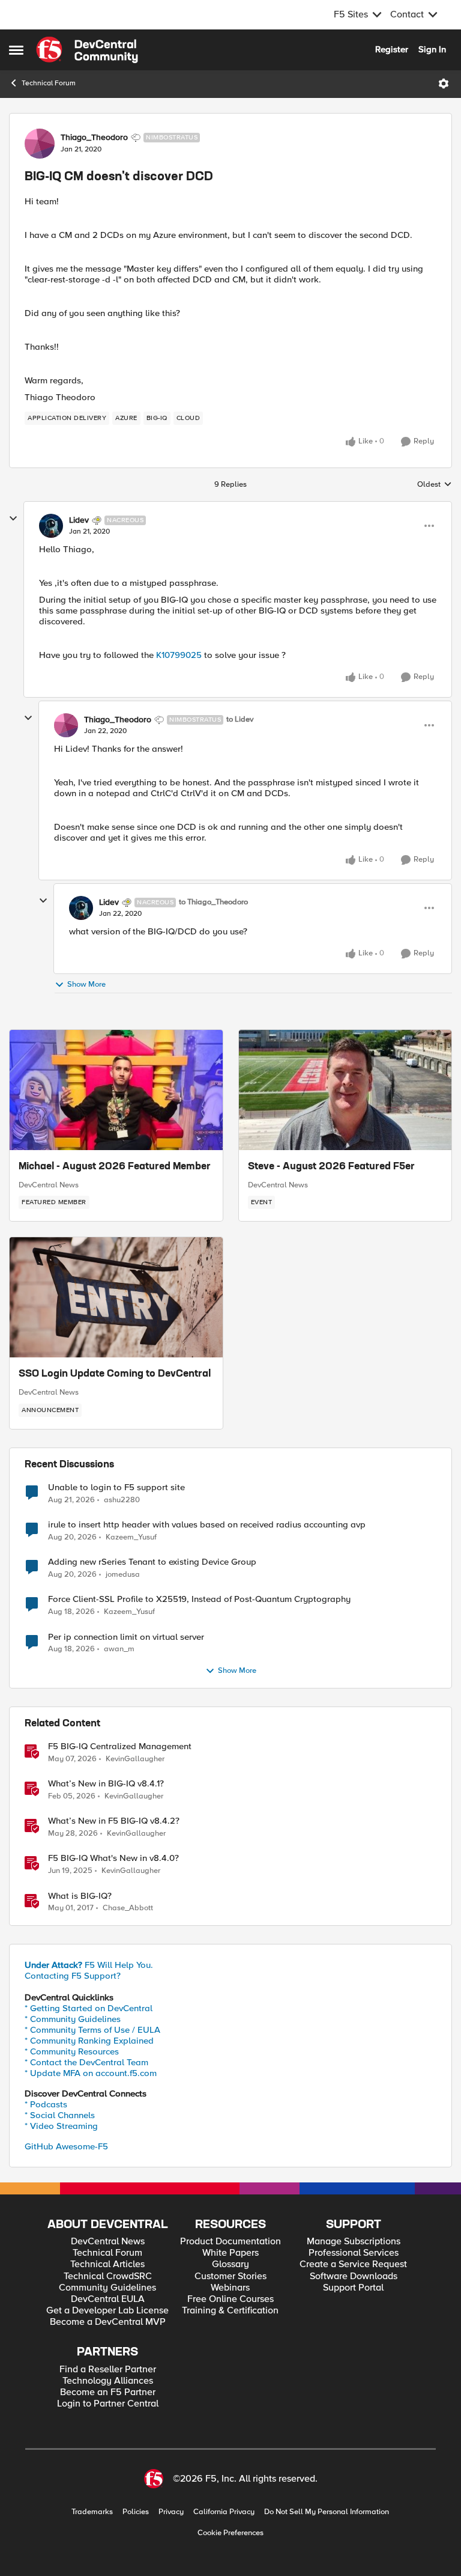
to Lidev (240, 720)
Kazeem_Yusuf (131, 1537)
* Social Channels (60, 2115)
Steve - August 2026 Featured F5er (331, 1167)
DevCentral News (49, 1185)
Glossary (230, 2264)
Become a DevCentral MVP (108, 2322)
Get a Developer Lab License (107, 2311)
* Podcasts (46, 2104)
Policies (136, 2512)
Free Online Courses (230, 2299)
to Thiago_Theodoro (213, 902)
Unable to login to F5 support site (116, 1487)
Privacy (171, 2512)
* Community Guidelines (73, 2019)
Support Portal (353, 2288)
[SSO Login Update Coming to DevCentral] (116, 1297)
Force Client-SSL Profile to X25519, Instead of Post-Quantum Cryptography (199, 1599)
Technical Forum (49, 83)
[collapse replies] (13, 519)
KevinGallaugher (135, 1759)
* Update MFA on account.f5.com (91, 2073)
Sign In (432, 49)
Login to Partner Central (108, 2404)
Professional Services (354, 2253)
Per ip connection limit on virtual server (126, 1637)
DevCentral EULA (108, 2299)
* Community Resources (72, 2051)
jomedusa (123, 1575)
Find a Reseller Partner (108, 2370)
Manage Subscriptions (354, 2242)
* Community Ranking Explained (89, 2041)
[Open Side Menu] (16, 50)
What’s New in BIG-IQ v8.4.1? (106, 1784)
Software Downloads (354, 2276)
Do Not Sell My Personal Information (327, 2512)
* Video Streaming (61, 2126)
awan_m (119, 1649)
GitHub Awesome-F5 (66, 2146)
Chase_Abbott (128, 1908)
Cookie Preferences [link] (230, 2533)
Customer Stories (230, 2276)
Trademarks (92, 2512)
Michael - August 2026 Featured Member (115, 1167)
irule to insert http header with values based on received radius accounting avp (207, 1525)
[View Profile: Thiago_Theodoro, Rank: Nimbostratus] (40, 144)
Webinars (230, 2288)
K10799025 (180, 655)
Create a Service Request (353, 2264)
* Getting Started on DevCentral (89, 2008)
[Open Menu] (444, 84)
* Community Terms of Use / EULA (92, 2030)
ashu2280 (122, 1500)
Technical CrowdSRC (108, 2276)
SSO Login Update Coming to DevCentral (115, 1374)
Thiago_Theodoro (94, 138)
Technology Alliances (108, 2381)
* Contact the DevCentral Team (86, 2062)
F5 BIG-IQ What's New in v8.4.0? (113, 1858)
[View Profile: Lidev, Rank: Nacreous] (51, 526)
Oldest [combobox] (435, 485)
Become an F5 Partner (108, 2392)
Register (392, 49)
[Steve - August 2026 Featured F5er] (345, 1090)
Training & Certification (230, 2311)
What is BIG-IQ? (80, 1896)
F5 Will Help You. (89, 1965)
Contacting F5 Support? (73, 1976)
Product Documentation (230, 2242)
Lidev (79, 520)
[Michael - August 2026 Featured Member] (116, 1090)
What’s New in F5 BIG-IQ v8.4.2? (114, 1821)
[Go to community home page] (87, 50)
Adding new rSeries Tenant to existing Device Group (152, 1562)
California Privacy (224, 2512)
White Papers (230, 2253)
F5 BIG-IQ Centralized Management (120, 1746)
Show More (86, 984)
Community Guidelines (107, 2288)
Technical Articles (107, 2264)
